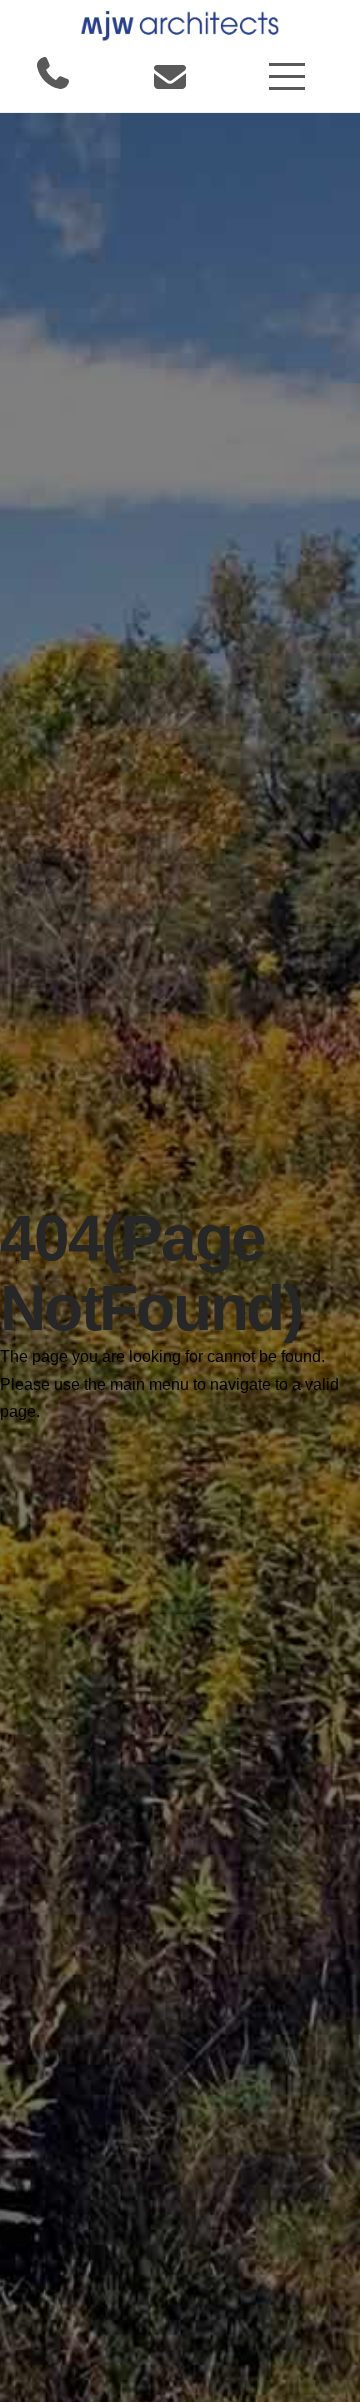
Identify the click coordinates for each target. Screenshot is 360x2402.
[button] (287, 76)
